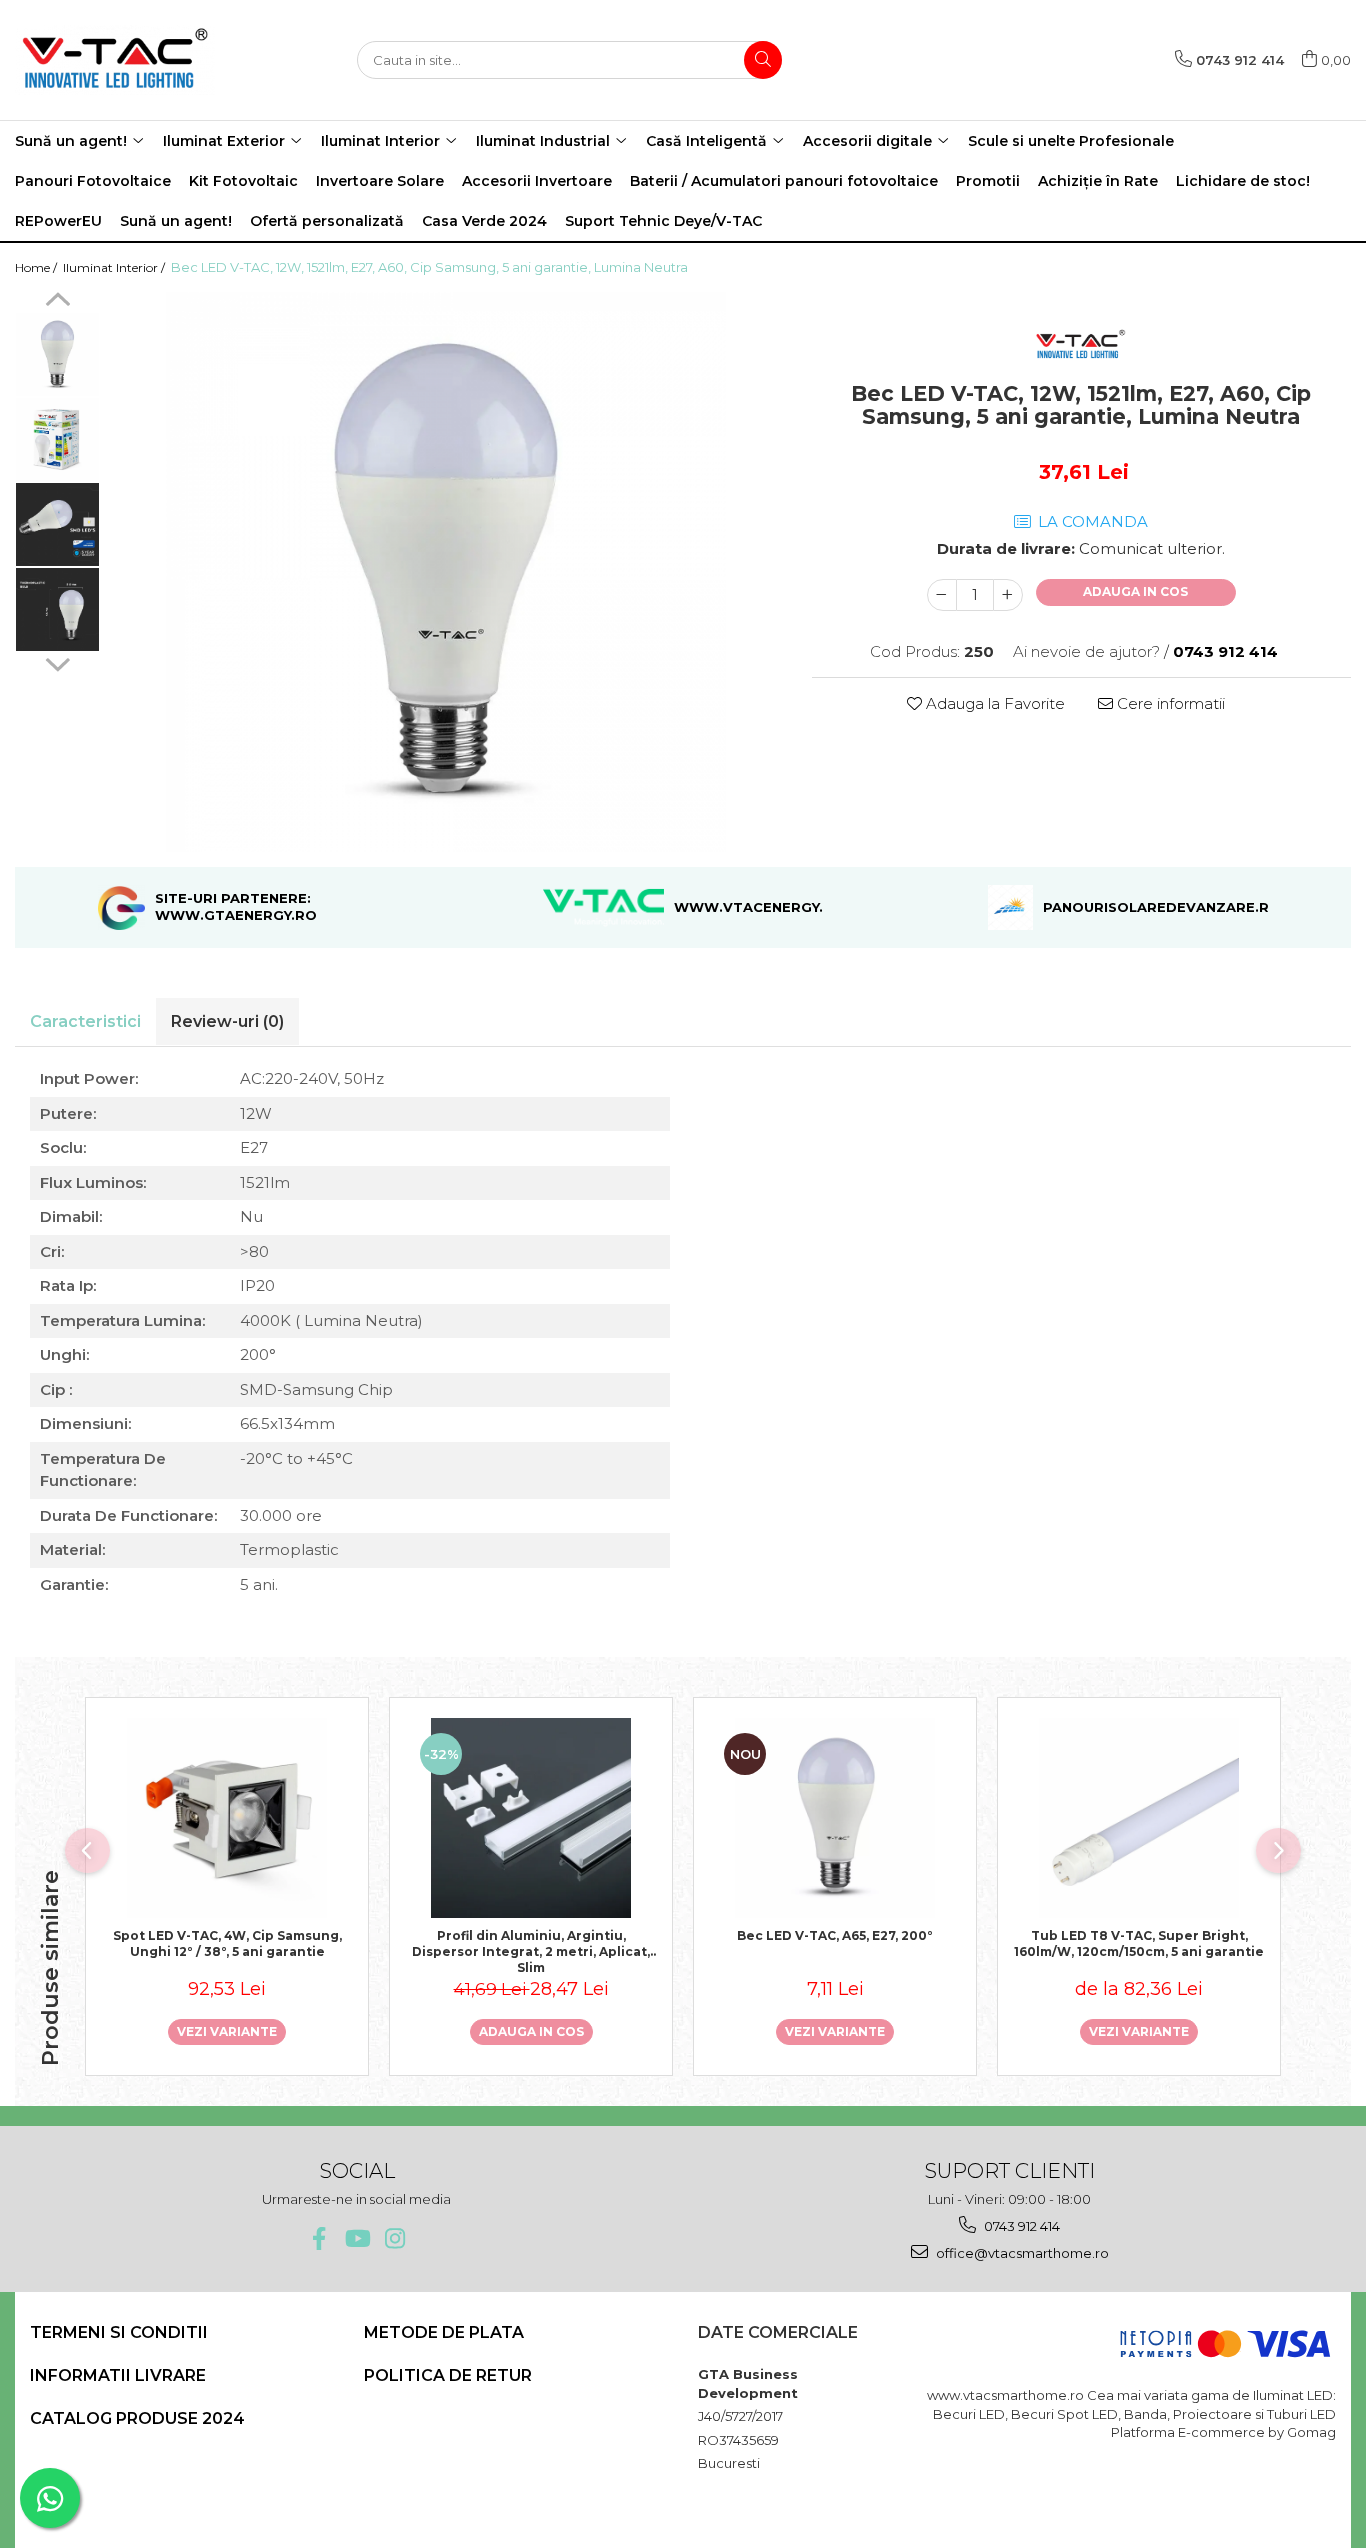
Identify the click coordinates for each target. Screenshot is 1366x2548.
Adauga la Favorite (993, 703)
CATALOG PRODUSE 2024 (137, 2418)
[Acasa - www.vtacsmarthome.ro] (115, 60)
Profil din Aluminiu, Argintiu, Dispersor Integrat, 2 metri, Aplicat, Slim (531, 1950)
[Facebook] (318, 2238)
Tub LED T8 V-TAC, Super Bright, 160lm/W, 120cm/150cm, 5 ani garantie (1139, 1943)
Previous (57, 302)
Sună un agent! (176, 221)
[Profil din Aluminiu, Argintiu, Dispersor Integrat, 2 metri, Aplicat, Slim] (531, 1818)
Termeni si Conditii (119, 2332)
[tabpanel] (446, 572)
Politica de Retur (448, 2375)
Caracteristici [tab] (85, 1021)
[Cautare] (763, 60)
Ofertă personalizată (327, 221)
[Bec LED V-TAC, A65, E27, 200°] (835, 1818)
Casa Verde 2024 (484, 221)
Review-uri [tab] (227, 1021)
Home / (37, 267)
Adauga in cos (1135, 591)
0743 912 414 (1020, 2226)
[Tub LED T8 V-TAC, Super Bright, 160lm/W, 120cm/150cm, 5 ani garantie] (1139, 1818)
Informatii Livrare (118, 2375)
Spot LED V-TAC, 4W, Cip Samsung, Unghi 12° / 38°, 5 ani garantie (227, 1943)
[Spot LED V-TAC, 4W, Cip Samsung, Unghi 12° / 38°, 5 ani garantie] (227, 1818)
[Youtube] (356, 2238)
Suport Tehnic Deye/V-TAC (663, 221)
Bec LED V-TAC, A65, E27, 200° (835, 1935)
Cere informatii (1169, 703)
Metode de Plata (444, 2332)
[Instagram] (394, 2238)
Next (57, 662)
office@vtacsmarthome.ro (1021, 2253)
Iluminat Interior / (115, 267)
